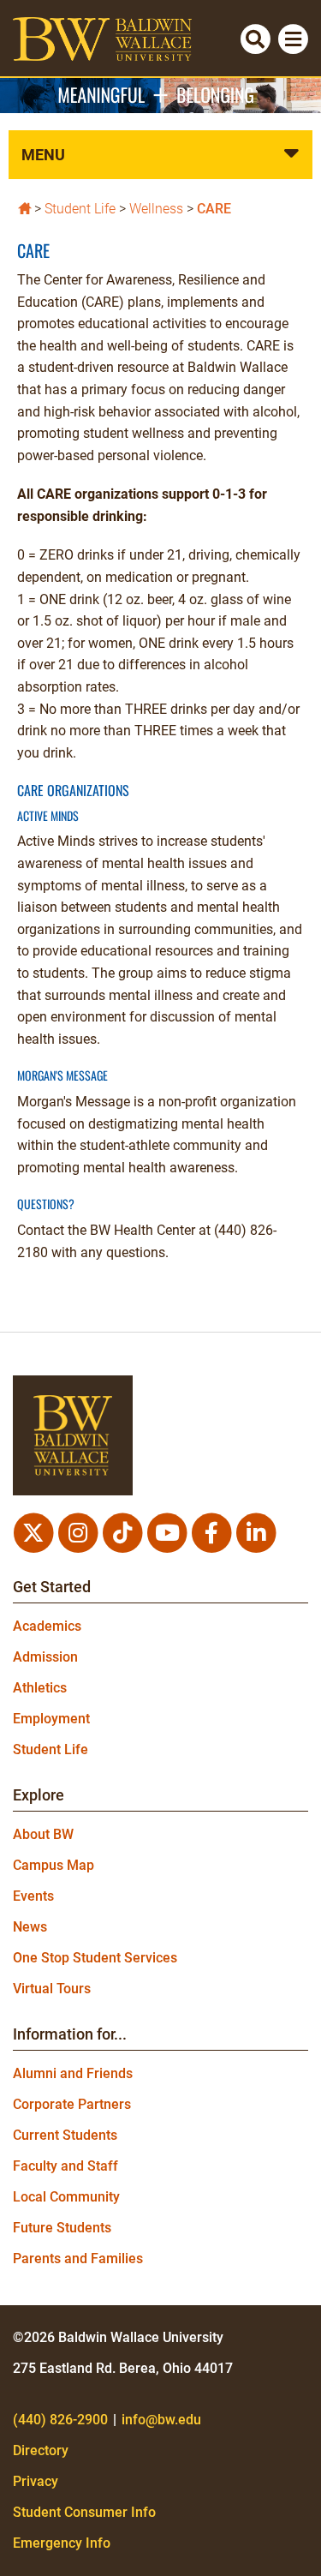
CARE (214, 209)
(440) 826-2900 (60, 2420)
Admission (45, 1657)
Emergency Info (62, 2543)
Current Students (65, 2135)
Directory (41, 2450)
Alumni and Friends (73, 2073)
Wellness (156, 209)
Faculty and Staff (65, 2166)
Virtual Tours (52, 1989)
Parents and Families (78, 2258)
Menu (43, 155)
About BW (43, 1834)
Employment (51, 1719)
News (30, 1927)
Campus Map (53, 1865)
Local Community (66, 2197)
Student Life (80, 209)
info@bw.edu (161, 2420)
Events (33, 1896)
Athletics (40, 1688)
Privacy (36, 2481)
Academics (47, 1626)
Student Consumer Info (84, 2512)
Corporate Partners (72, 2104)
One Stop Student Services (95, 1958)
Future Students (62, 2228)
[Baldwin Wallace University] (24, 207)
